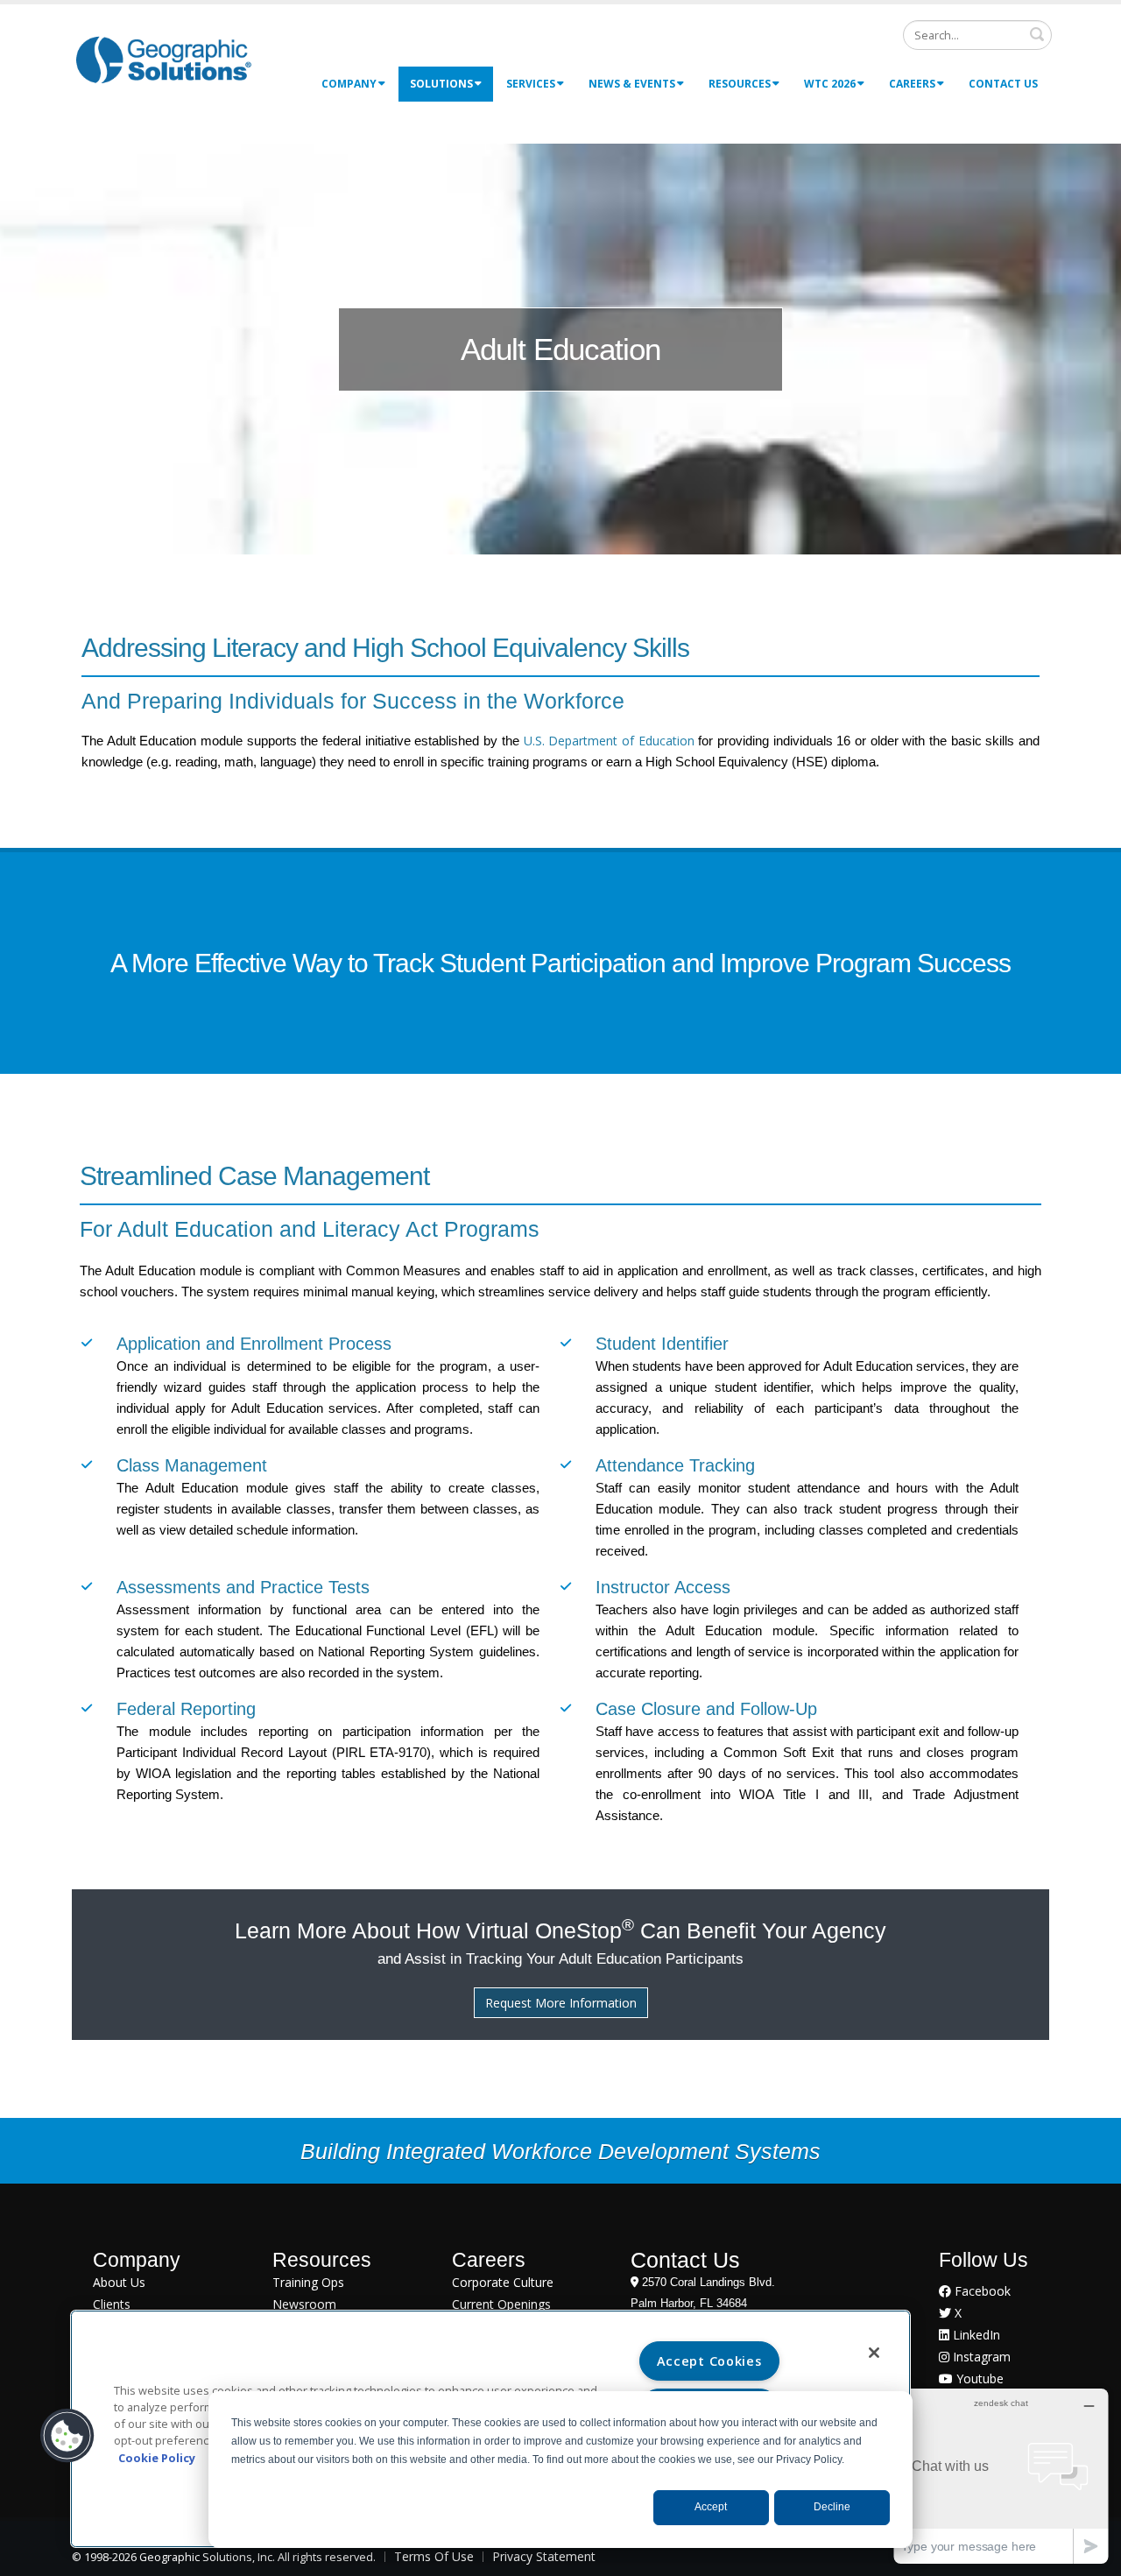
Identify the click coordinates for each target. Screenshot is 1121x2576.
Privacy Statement (544, 2556)
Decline (832, 2507)
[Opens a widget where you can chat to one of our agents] (1001, 2476)
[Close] (874, 2353)
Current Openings (501, 2304)
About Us (119, 2282)
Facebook (981, 2291)
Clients (112, 2304)
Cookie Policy (157, 2458)
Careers (912, 84)
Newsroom (304, 2304)
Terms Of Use (434, 2556)
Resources (740, 84)
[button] (67, 2436)
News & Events (632, 84)
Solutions (441, 84)
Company (349, 84)
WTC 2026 (830, 84)
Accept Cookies (709, 2361)
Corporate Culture (503, 2282)
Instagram (980, 2357)
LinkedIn (975, 2335)
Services (531, 84)
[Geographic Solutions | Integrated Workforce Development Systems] (163, 59)
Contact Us (1003, 84)
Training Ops (308, 2282)
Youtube (978, 2378)
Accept (711, 2507)
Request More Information (561, 2003)
